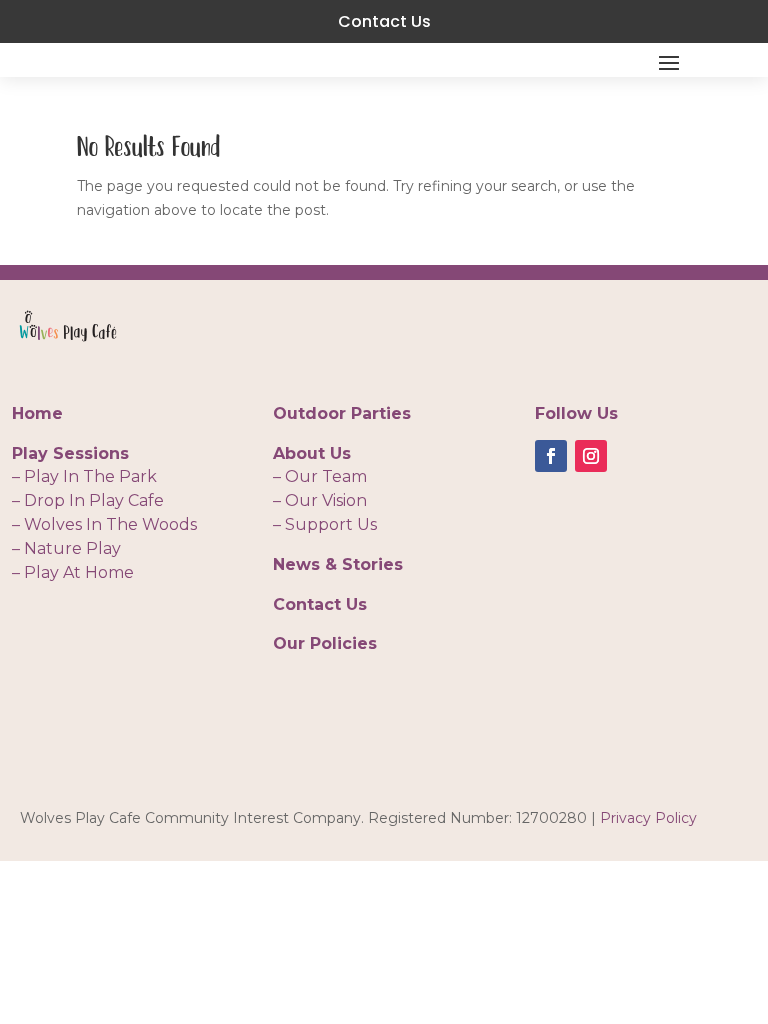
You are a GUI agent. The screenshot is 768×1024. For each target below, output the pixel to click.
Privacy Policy (648, 818)
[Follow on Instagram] (591, 456)
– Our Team (320, 476)
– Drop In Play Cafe (88, 500)
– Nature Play (66, 548)
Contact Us (384, 21)
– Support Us (325, 524)
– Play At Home (73, 572)
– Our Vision (320, 500)
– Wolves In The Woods (104, 524)
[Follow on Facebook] (551, 456)
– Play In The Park (84, 476)
